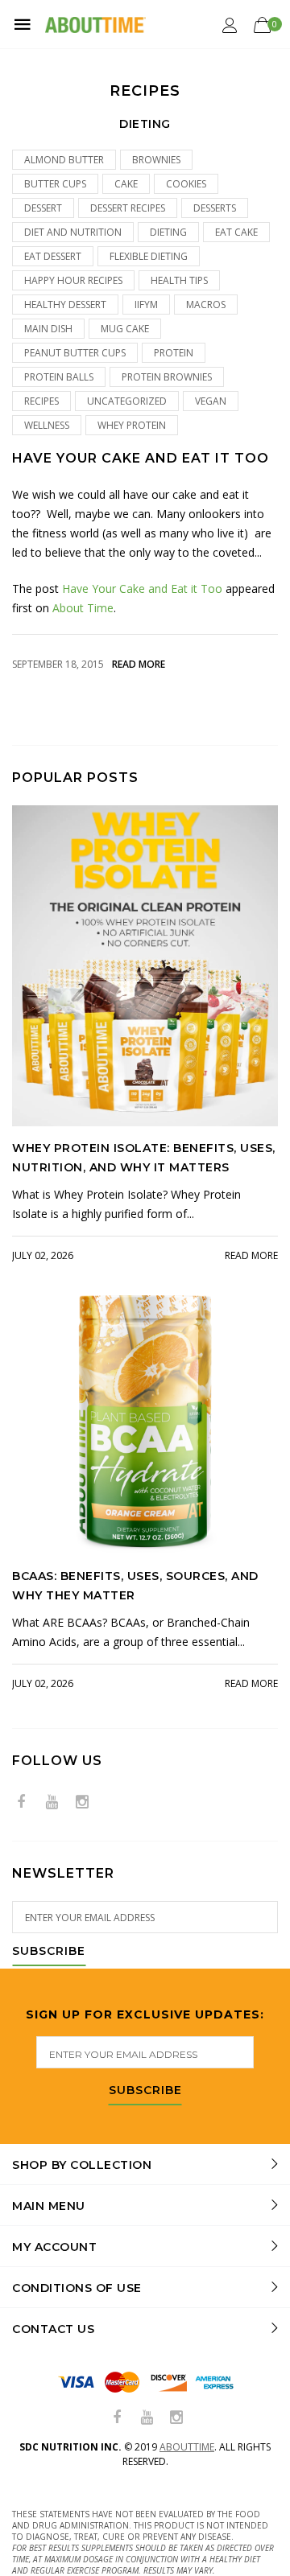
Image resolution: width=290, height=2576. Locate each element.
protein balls (59, 377)
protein (174, 353)
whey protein (132, 425)
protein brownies (167, 377)
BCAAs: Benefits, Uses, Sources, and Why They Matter (135, 1586)
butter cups (55, 184)
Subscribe (49, 1952)
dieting (168, 232)
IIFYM (146, 305)
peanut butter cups (75, 353)
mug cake (125, 329)
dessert (43, 208)
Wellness (47, 425)
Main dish (48, 329)
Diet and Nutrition (73, 232)
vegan (211, 401)
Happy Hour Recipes (73, 280)
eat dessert (53, 256)
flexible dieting (149, 256)
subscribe (145, 2091)
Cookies (186, 184)
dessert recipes (128, 208)
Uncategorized (127, 401)
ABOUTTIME (187, 2447)
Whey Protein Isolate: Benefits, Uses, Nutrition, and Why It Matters (144, 1158)
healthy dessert (65, 305)
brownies (156, 160)
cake (126, 184)
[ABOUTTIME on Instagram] (82, 1802)
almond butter (64, 160)
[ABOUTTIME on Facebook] (21, 1802)
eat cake (236, 232)
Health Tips (179, 280)
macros (206, 305)
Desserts (215, 208)
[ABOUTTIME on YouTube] (52, 1802)
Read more (139, 664)
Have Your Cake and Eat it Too (141, 458)
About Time (83, 608)
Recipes (41, 401)
